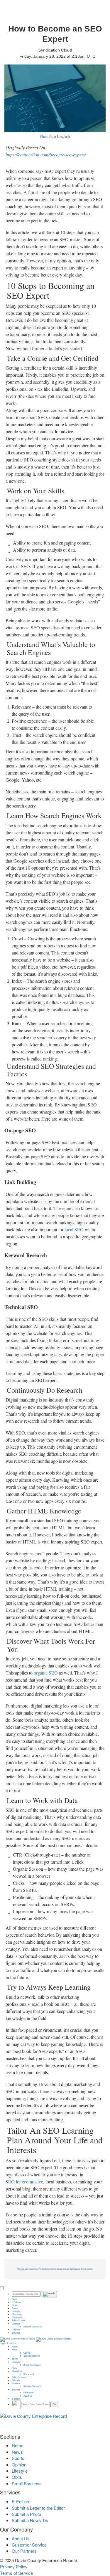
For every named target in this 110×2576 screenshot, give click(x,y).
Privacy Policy (14, 2566)
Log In (3, 2343)
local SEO (74, 1229)
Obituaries (17, 2314)
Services (16, 2333)
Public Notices (19, 2320)
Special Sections (32, 2356)
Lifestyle (16, 2311)
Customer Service (29, 2545)
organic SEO (46, 1673)
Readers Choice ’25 (33, 2327)
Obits (14, 2368)
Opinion (27, 2353)
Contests (16, 2324)
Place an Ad (29, 2374)
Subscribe (11, 2343)
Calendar (16, 2330)
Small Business (27, 2483)
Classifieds (17, 2317)
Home (15, 2299)
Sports (15, 2308)
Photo (44, 137)
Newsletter (28, 2393)
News (14, 2305)
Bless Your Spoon (32, 2365)
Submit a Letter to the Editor (38, 2508)
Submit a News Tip (30, 2520)
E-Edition (16, 2302)
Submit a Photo (26, 2514)
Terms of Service (16, 2573)
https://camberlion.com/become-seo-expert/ (46, 154)
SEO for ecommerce (24, 2182)
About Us (28, 2396)
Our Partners (24, 2551)
